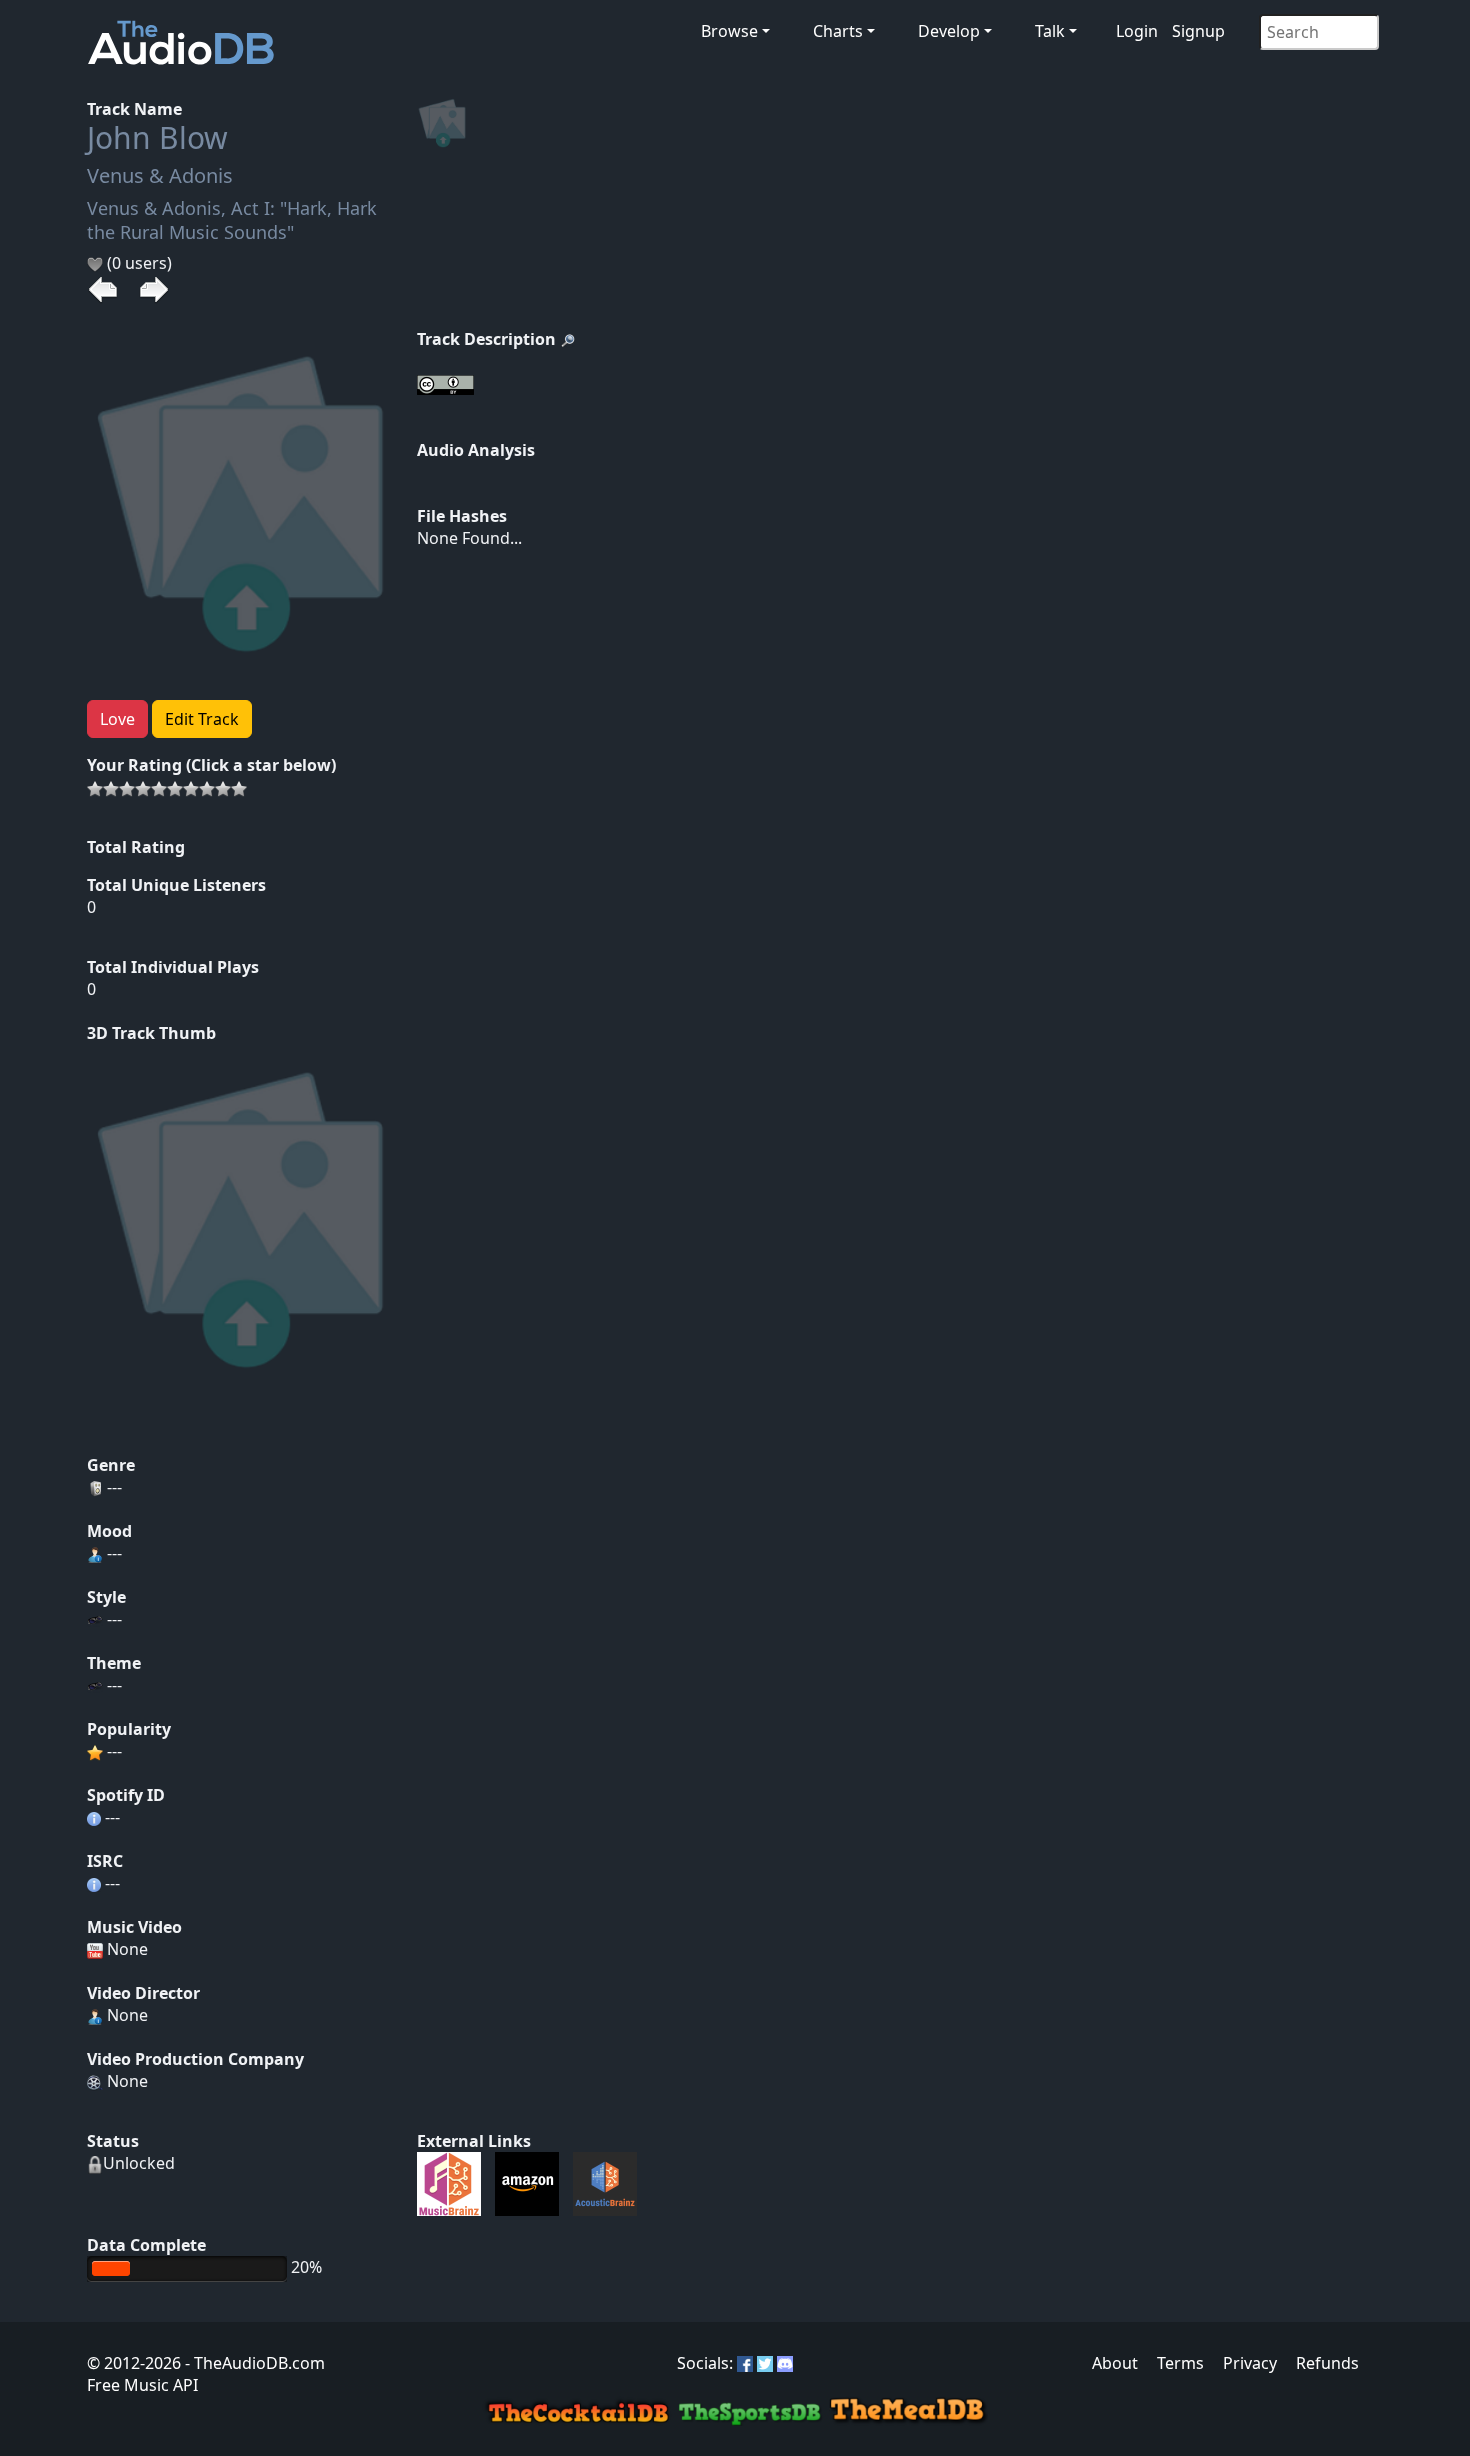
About (1115, 2363)
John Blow (157, 137)
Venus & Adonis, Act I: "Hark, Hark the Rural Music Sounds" (232, 220)
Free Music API (142, 2385)
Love (117, 719)
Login (1137, 31)
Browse (729, 31)
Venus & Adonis (160, 175)
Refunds (1327, 2363)
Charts (838, 31)
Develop (949, 31)
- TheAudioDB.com (253, 2363)
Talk (1050, 31)
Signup (1198, 31)
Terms (1180, 2363)
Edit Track (202, 719)
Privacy (1250, 2363)
